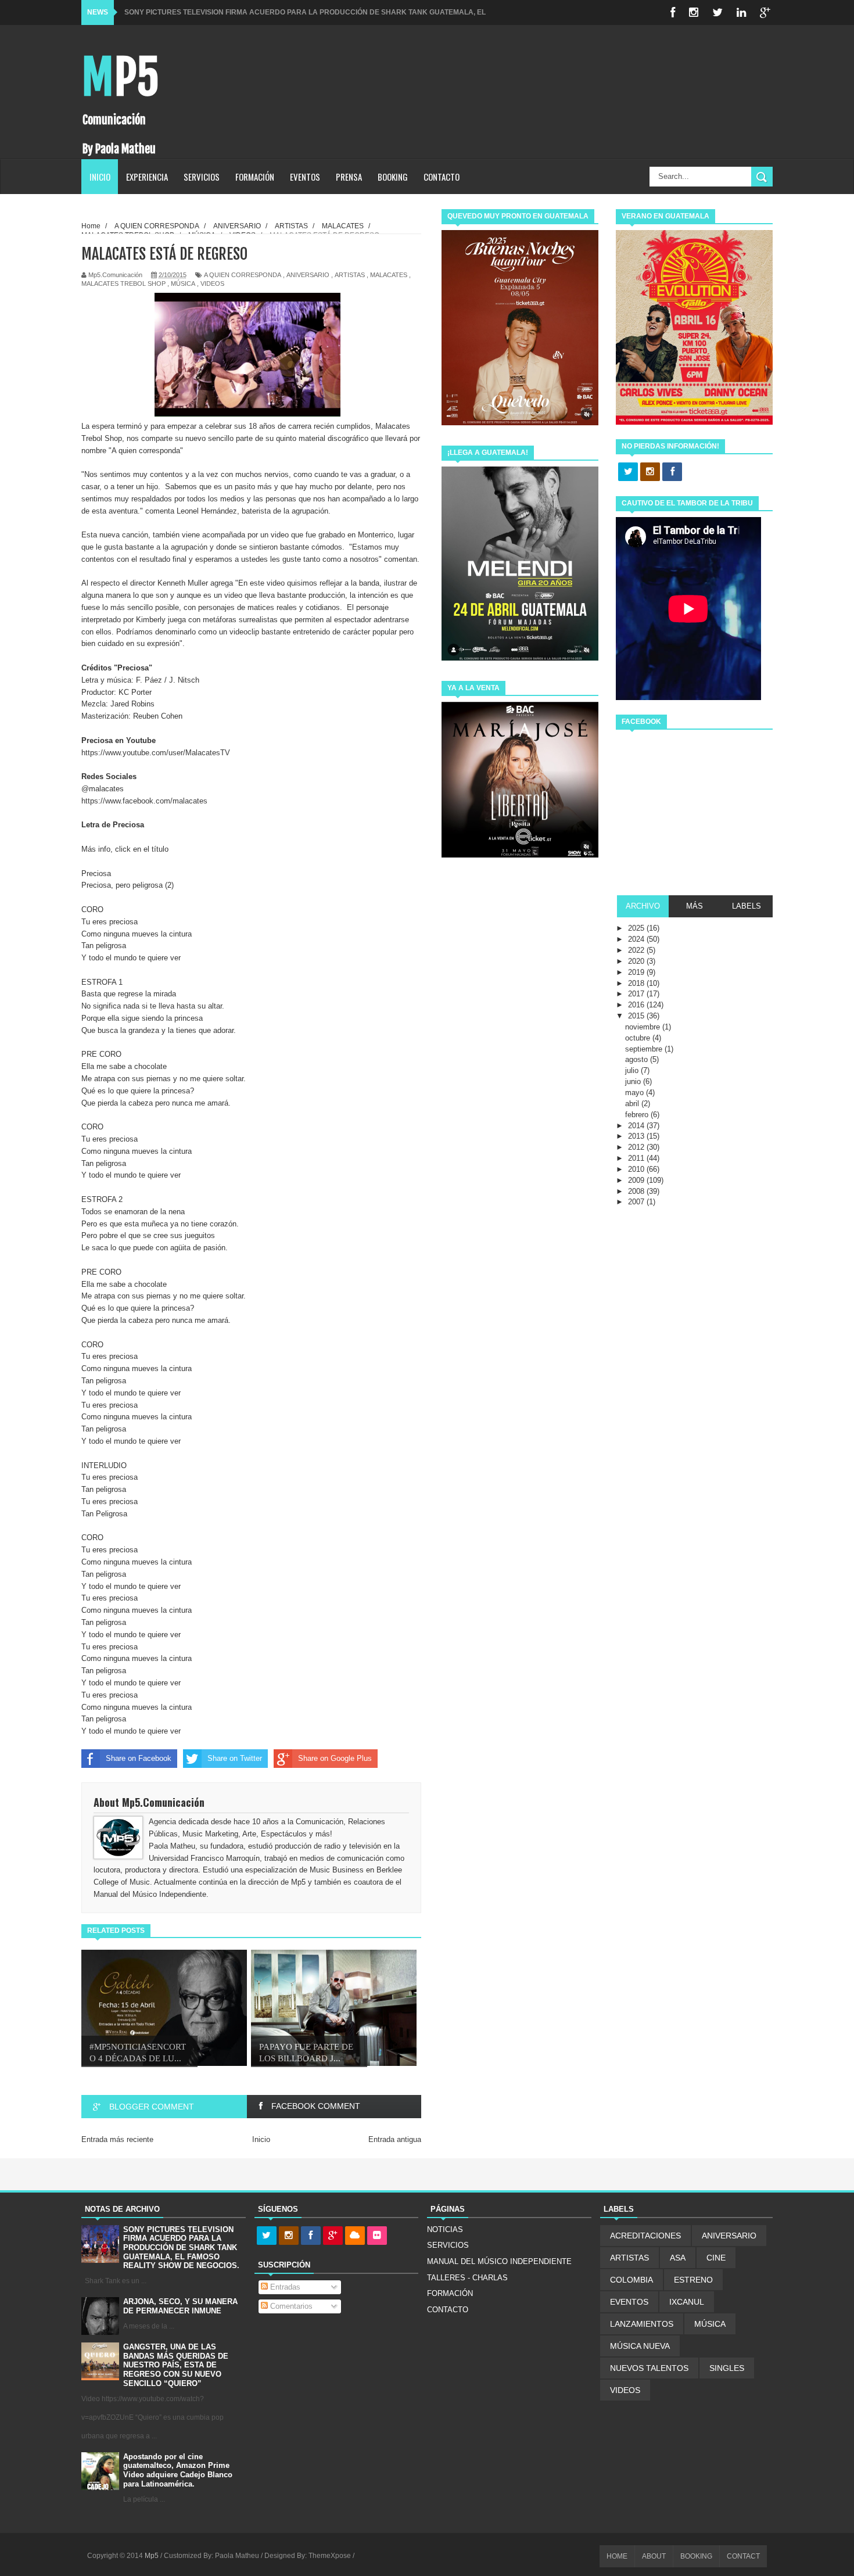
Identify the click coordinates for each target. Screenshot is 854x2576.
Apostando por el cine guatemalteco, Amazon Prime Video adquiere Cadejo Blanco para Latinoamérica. (178, 2470)
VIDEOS (212, 284)
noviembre (644, 1027)
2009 (637, 1180)
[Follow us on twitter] (628, 472)
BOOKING (393, 177)
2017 (637, 994)
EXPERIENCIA (147, 177)
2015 (637, 1016)
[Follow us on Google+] (333, 2236)
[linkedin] (741, 12)
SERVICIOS (202, 177)
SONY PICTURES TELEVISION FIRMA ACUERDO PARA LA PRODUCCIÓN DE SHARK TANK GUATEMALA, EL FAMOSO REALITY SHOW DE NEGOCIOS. (181, 2247)
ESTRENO (693, 2280)
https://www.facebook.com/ (144, 801)
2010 (637, 1169)
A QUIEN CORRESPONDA (243, 275)
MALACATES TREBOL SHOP (123, 284)
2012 (637, 1147)
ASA (678, 2258)
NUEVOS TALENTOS (649, 2368)
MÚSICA (183, 284)
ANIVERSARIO (308, 275)
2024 (637, 939)
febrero (638, 1115)
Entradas (284, 2287)
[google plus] (765, 12)
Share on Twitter (235, 1758)
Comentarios (290, 2306)
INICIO (100, 177)
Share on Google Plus (335, 1758)
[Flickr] (377, 2236)
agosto (638, 1059)
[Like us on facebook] (672, 472)
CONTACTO (442, 177)
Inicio (261, 2139)
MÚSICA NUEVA (640, 2346)
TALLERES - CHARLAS (467, 2278)
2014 (637, 1126)
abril (633, 1104)
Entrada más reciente (117, 2139)
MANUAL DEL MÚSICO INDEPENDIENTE (499, 2261)
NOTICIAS (445, 2229)
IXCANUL (687, 2302)
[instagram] (694, 12)
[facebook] (673, 12)
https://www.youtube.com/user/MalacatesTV (156, 753)
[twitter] (717, 12)
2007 (637, 1202)
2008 (637, 1191)
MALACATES (389, 275)
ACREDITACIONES (645, 2236)
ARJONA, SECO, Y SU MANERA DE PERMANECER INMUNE (180, 2306)
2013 (637, 1136)
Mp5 (120, 78)
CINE (716, 2258)
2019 (637, 972)
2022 (637, 950)
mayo (636, 1093)
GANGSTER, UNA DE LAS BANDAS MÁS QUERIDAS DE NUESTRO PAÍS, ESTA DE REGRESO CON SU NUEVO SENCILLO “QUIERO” (176, 2365)
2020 (637, 961)
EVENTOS (305, 177)
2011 (637, 1158)
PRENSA (349, 177)
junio (634, 1081)
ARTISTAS (350, 275)
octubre (639, 1038)
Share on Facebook (139, 1758)
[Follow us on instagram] (650, 472)
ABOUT (654, 2556)
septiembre (645, 1049)
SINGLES (727, 2368)
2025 (637, 928)
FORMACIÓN (255, 177)
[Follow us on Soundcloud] (355, 2236)
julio (633, 1070)
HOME (617, 2556)
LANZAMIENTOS (642, 2324)
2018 (637, 983)
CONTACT (743, 2556)
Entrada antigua (395, 2139)
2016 (637, 1005)
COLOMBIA (631, 2280)
